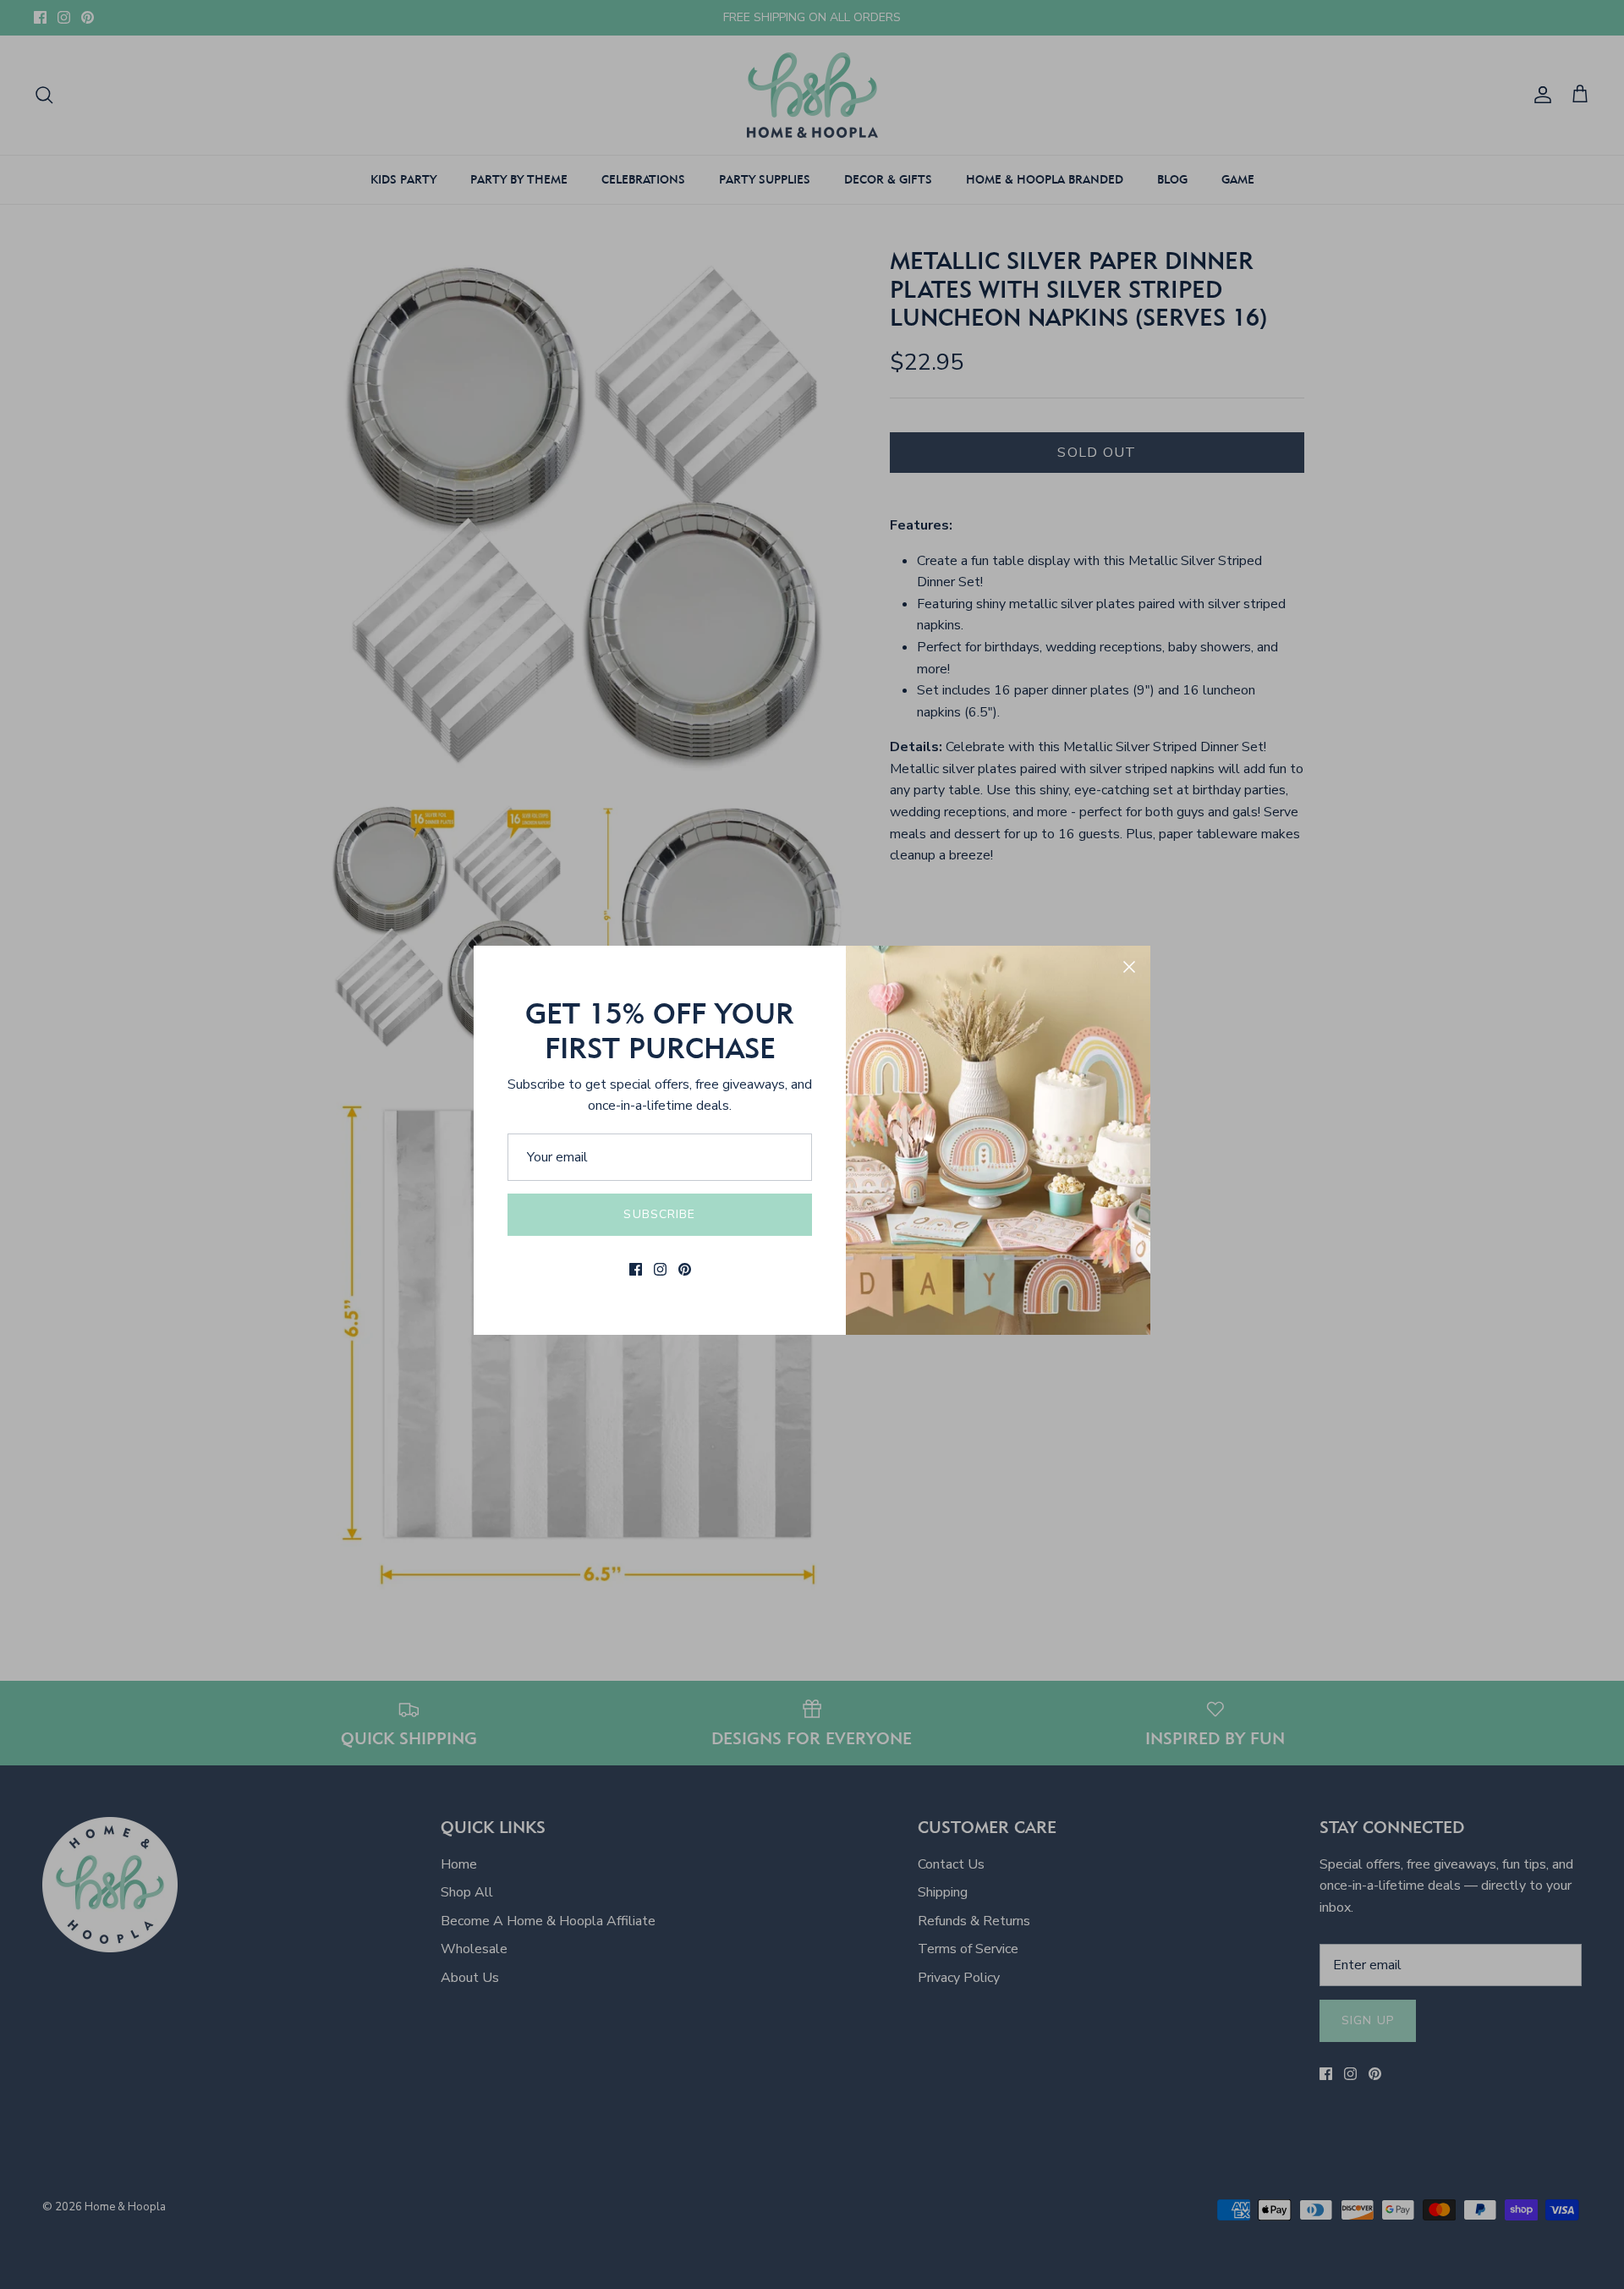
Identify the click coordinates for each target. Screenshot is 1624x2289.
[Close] (1129, 967)
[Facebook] (636, 1269)
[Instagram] (660, 1269)
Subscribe (659, 1214)
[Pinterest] (685, 1269)
